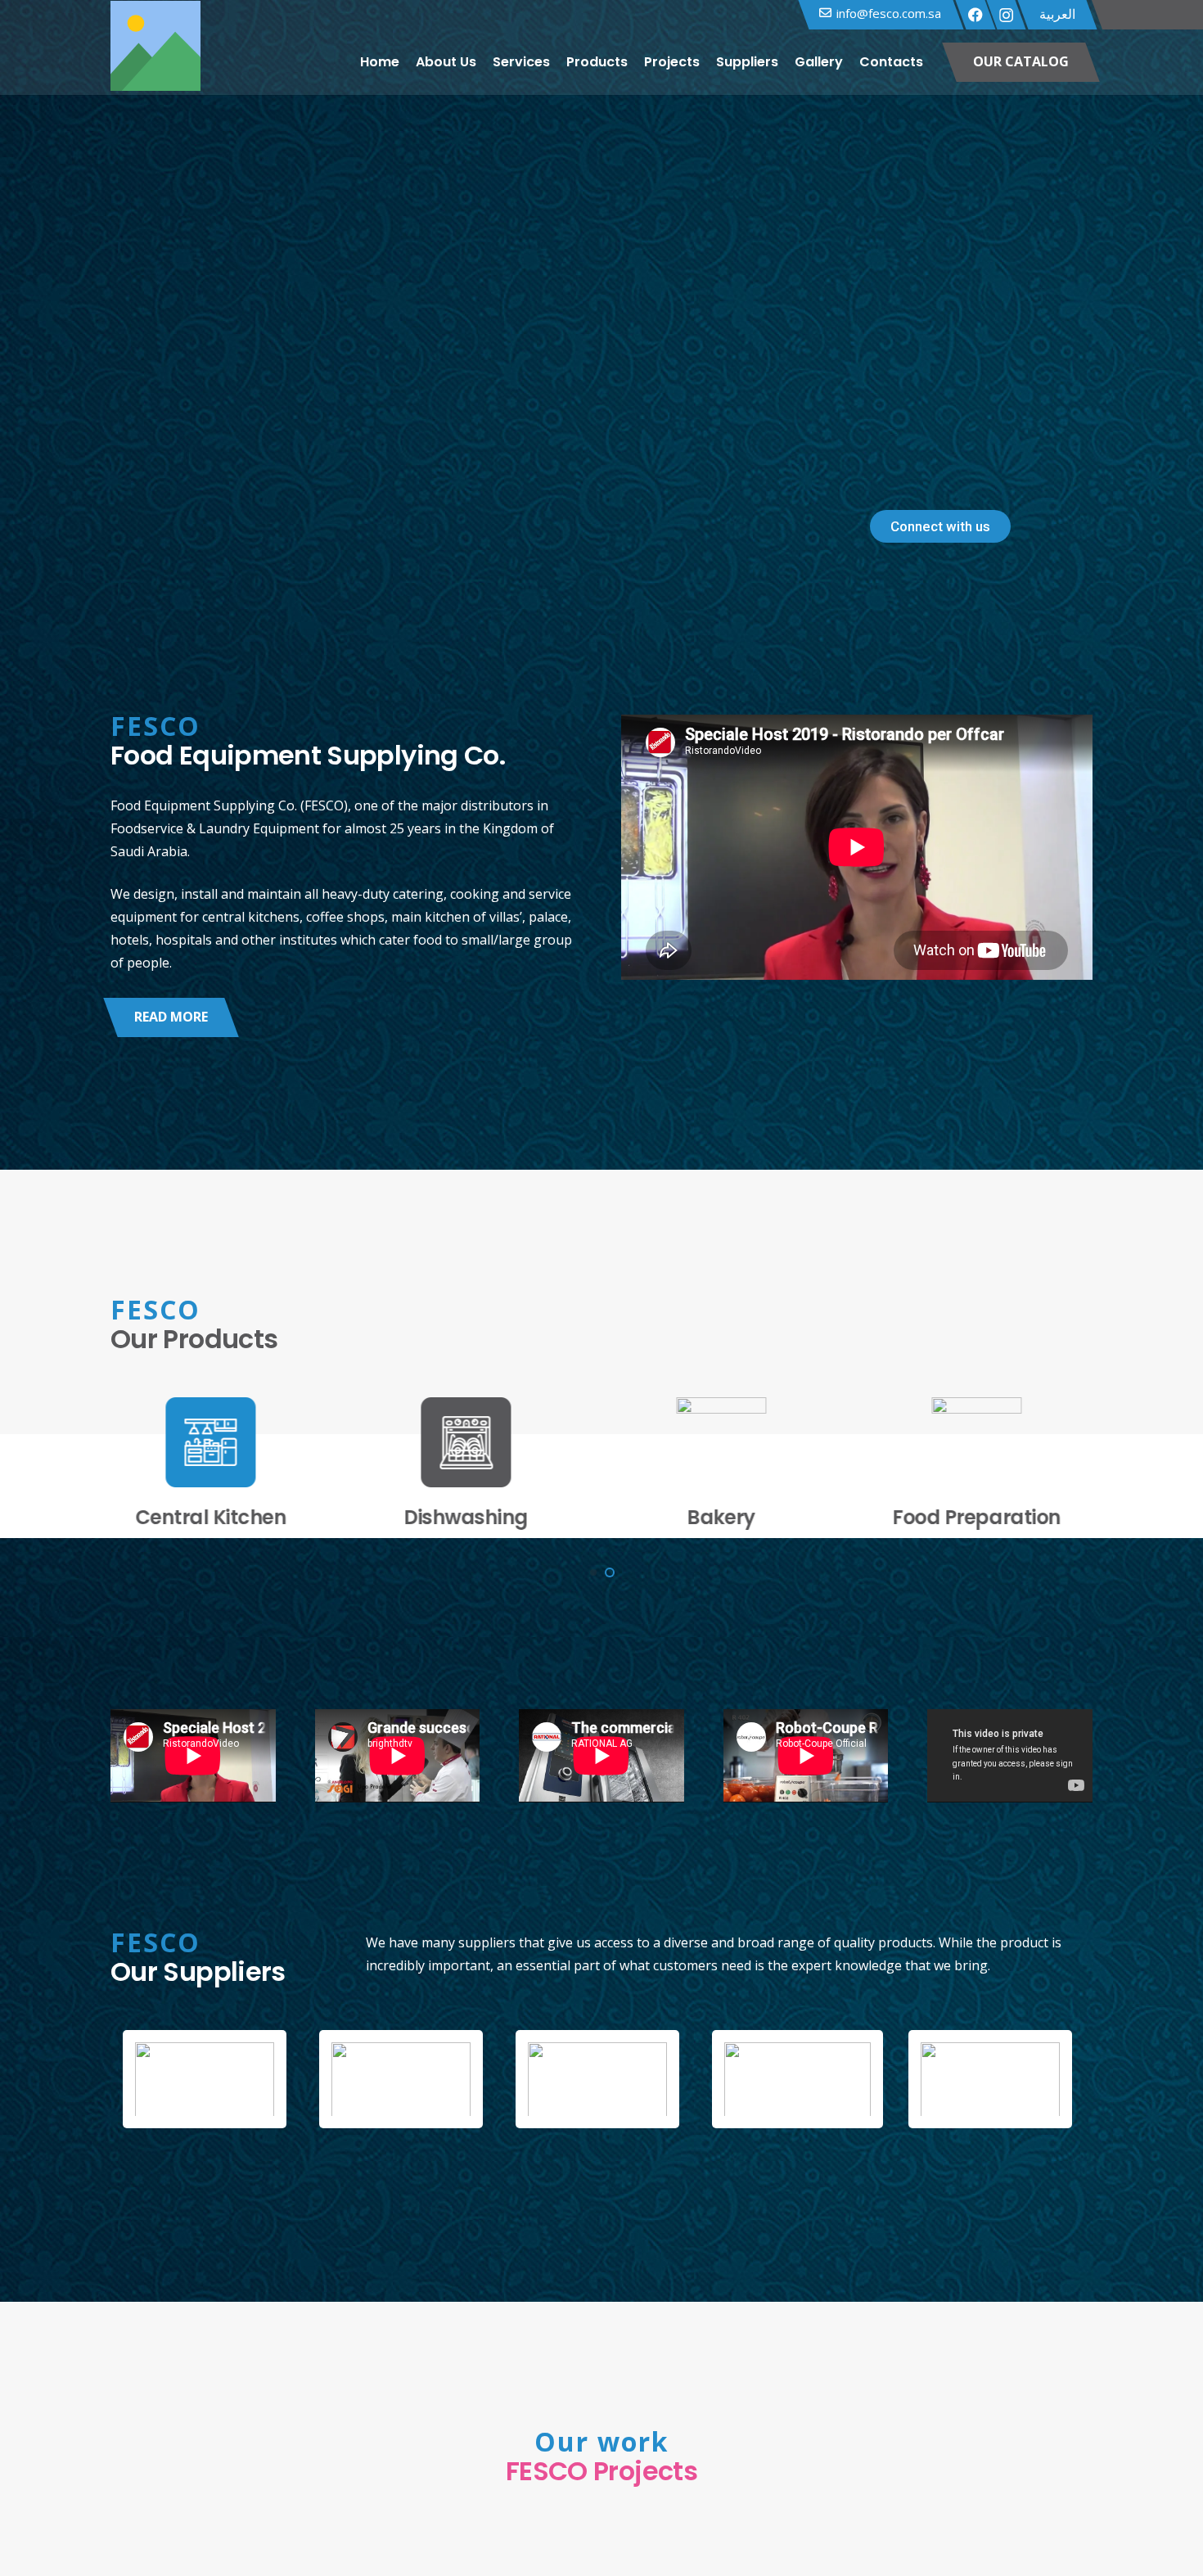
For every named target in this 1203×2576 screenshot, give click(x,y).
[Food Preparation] (474, 1464)
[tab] (491, 2145)
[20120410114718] (994, 2079)
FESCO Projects (601, 2471)
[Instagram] (1006, 16)
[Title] (155, 62)
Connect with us (940, 526)
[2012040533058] (209, 2079)
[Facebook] (975, 15)
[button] (933, 62)
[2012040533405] (601, 2079)
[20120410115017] (405, 2079)
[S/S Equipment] (984, 1464)
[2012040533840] (798, 2079)
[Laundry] (729, 1464)
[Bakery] (219, 1464)
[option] (209, 2079)
